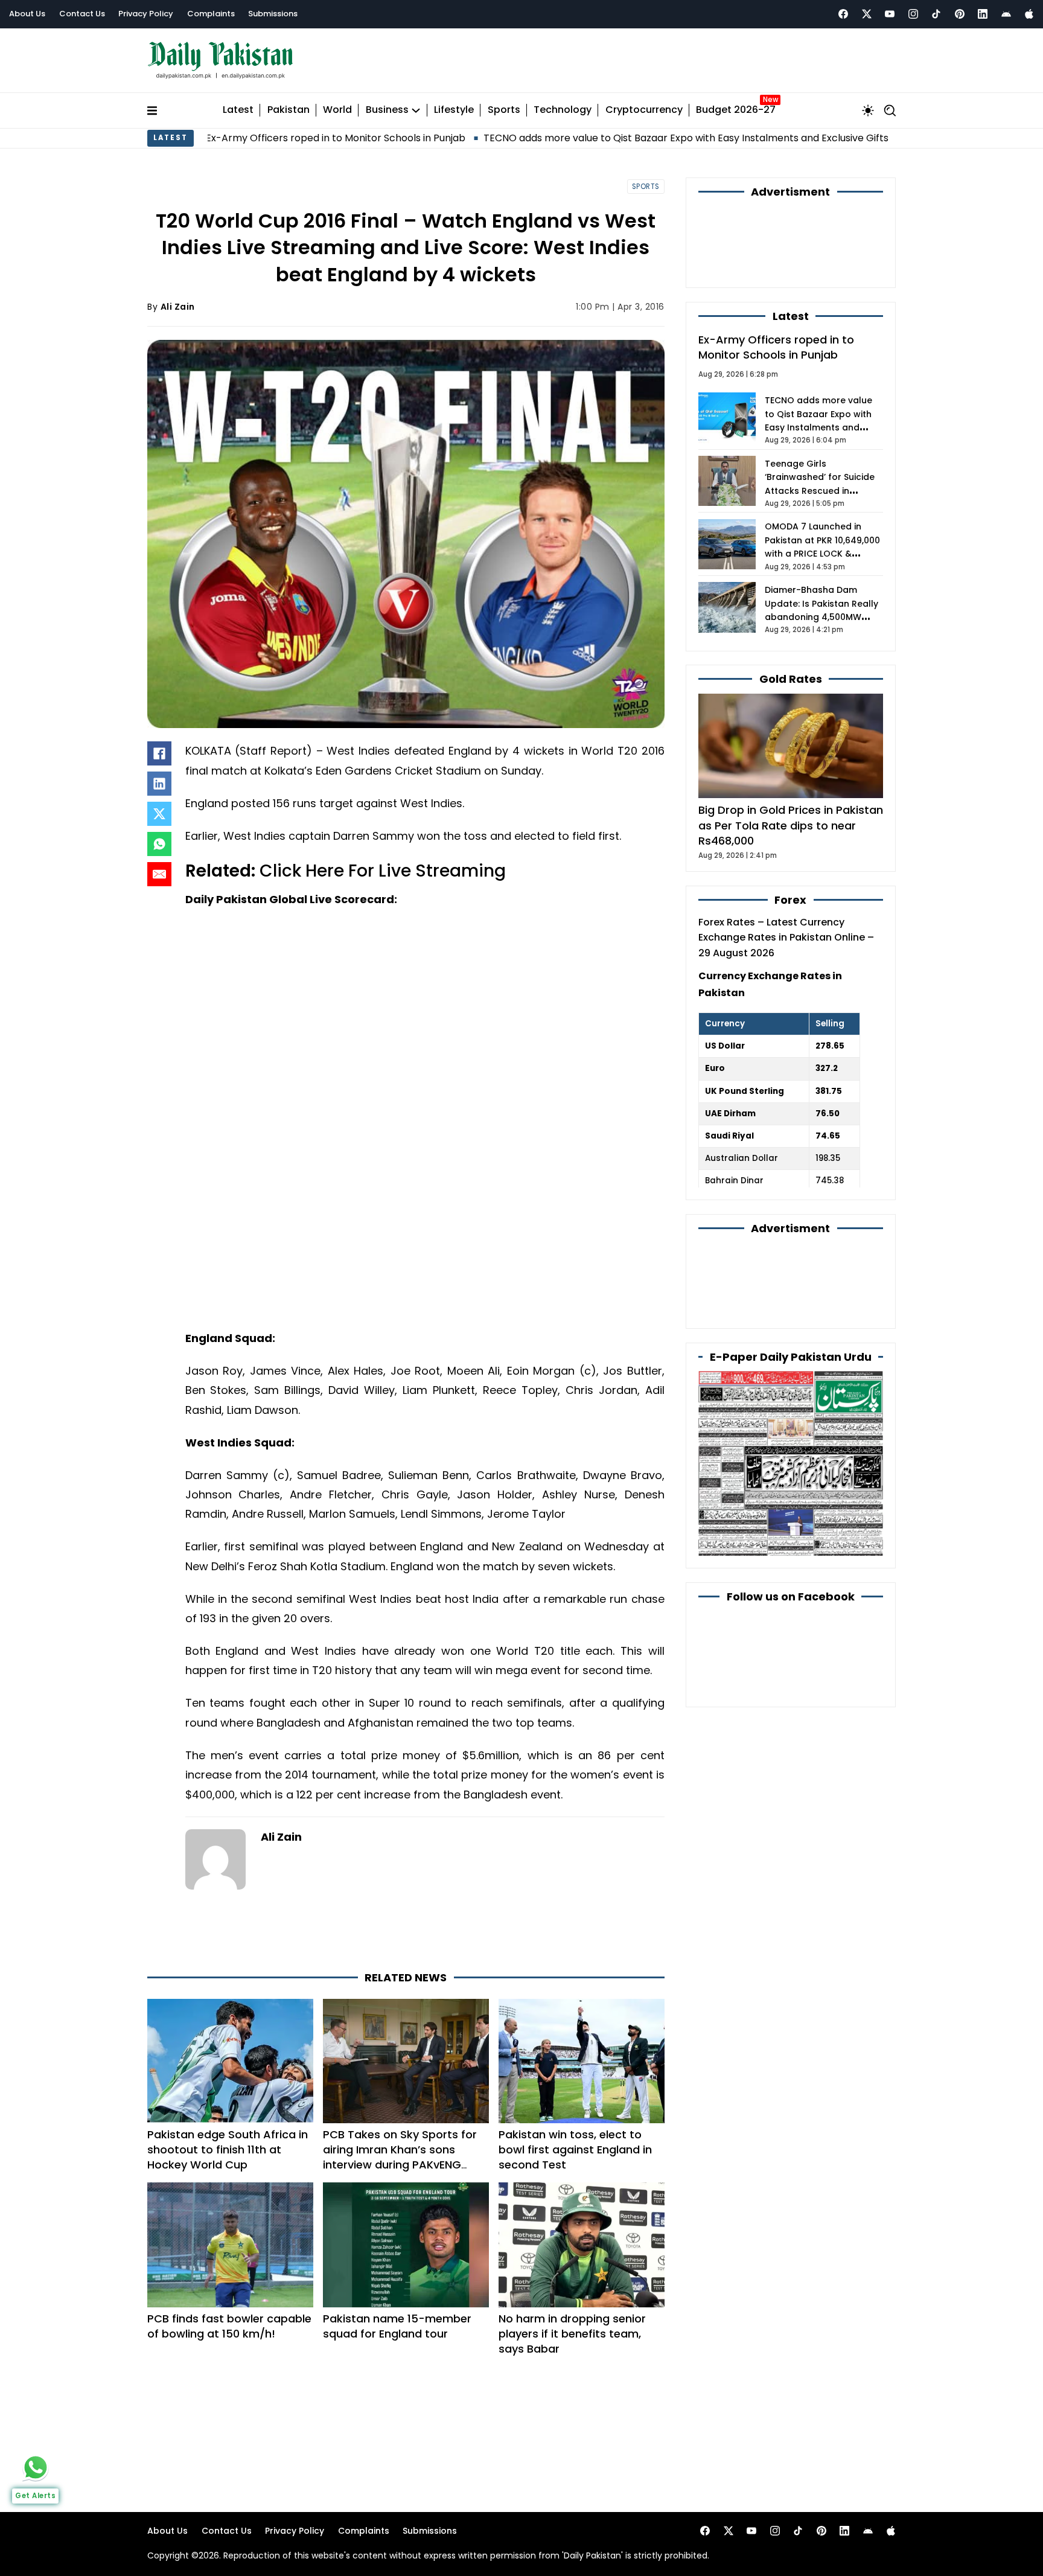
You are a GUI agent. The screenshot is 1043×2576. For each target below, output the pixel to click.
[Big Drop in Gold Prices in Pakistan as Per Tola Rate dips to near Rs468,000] (791, 745)
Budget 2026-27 (736, 110)
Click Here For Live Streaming (383, 871)
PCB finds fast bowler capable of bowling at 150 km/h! (229, 2326)
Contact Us (82, 14)
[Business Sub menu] (416, 110)
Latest (238, 110)
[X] (159, 814)
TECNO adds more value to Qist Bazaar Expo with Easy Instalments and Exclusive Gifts (556, 138)
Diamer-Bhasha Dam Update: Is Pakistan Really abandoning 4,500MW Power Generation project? (821, 617)
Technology (563, 110)
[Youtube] (890, 14)
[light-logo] (223, 61)
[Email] (159, 874)
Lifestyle (454, 110)
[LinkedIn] (159, 784)
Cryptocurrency (644, 110)
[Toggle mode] (868, 110)
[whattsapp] (36, 2467)
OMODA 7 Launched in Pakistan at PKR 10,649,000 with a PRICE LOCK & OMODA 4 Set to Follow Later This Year (822, 554)
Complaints (211, 14)
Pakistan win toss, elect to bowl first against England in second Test (575, 2149)
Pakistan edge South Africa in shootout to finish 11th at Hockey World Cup (228, 2149)
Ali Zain (178, 307)
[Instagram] (913, 14)
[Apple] (1029, 14)
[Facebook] (843, 14)
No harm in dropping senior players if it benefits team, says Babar (572, 2334)
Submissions (273, 14)
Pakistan (289, 110)
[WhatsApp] (159, 844)
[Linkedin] (983, 14)
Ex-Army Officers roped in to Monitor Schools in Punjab (776, 347)
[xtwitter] (867, 14)
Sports (504, 110)
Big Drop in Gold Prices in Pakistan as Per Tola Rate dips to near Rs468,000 (791, 825)
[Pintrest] (960, 14)
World (337, 110)
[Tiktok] (936, 14)
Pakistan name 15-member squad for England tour (397, 2326)
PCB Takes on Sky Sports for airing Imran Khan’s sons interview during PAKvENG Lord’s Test (400, 2157)
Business (387, 110)
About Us (27, 14)
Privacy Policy (146, 14)
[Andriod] (1006, 14)
